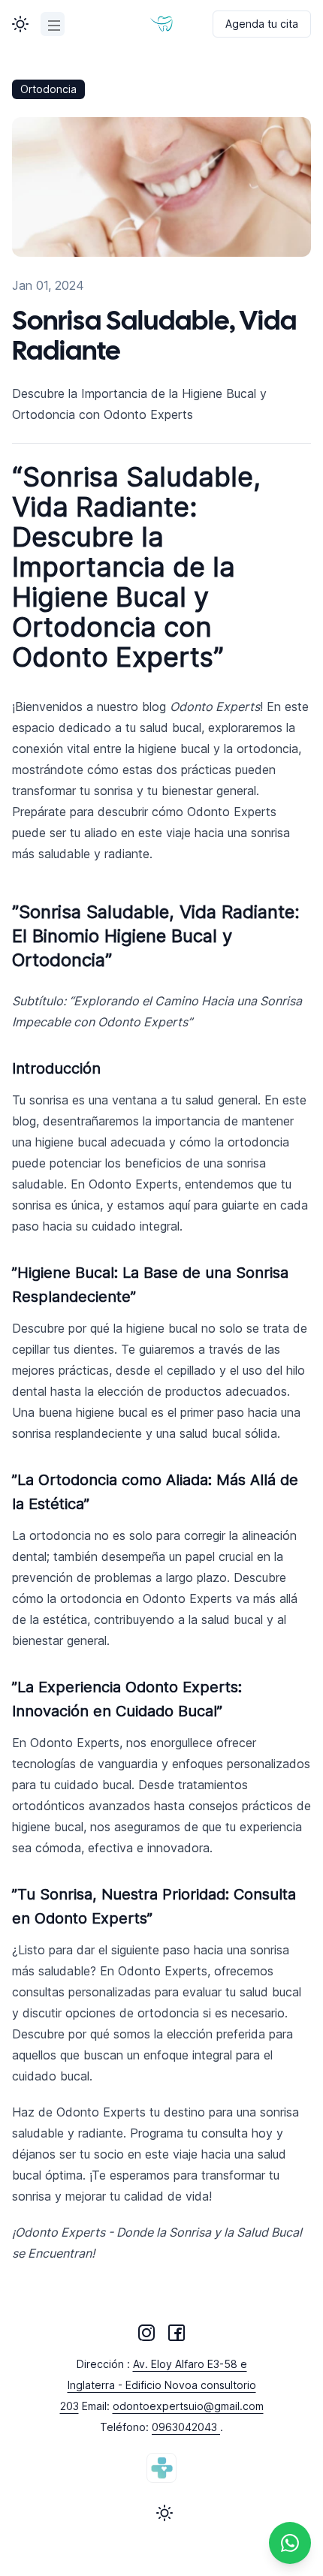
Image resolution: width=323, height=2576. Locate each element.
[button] (20, 24)
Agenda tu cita (262, 24)
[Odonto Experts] (161, 24)
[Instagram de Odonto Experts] (146, 2333)
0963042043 (186, 2427)
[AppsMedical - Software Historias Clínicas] (161, 2468)
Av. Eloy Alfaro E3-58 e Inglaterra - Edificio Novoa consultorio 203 (158, 2385)
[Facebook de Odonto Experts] (177, 2333)
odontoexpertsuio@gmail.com (188, 2406)
